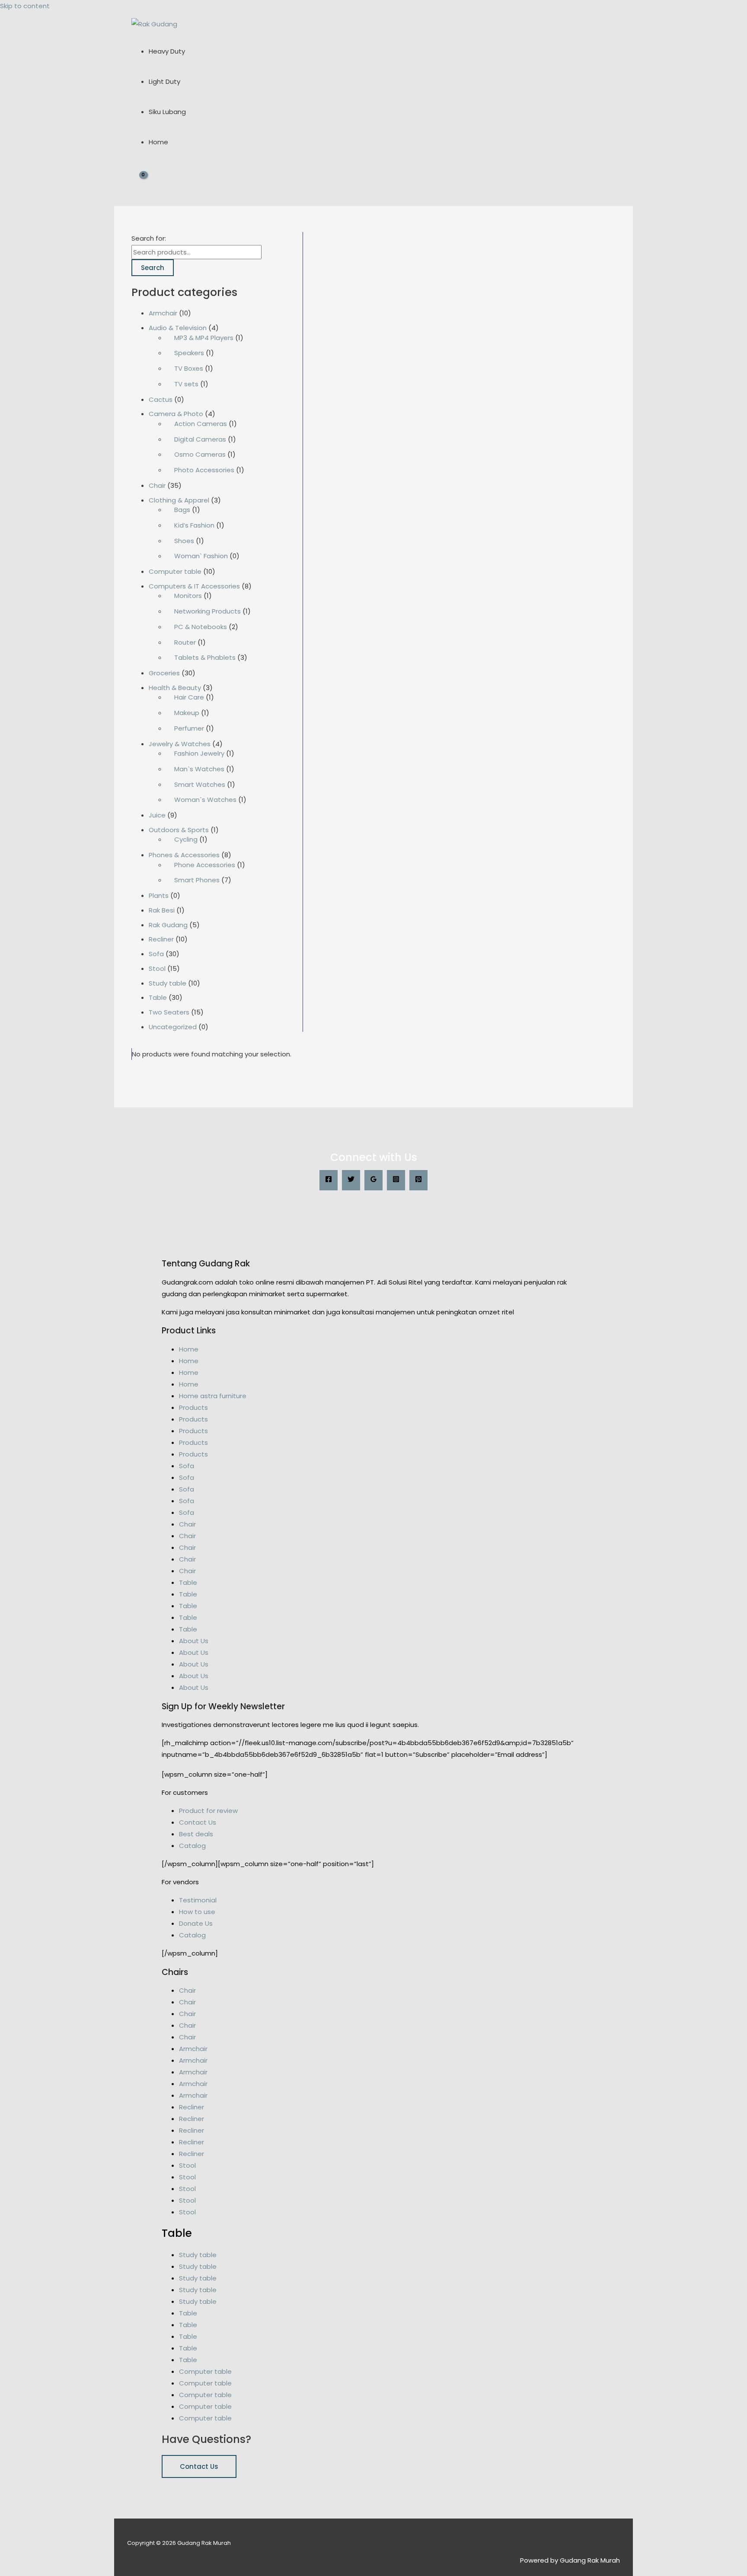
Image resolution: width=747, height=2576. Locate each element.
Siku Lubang (167, 112)
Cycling (186, 839)
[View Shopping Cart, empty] (138, 182)
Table (158, 997)
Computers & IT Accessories (194, 586)
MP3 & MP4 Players (204, 338)
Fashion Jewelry (199, 753)
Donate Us (196, 1923)
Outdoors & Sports (179, 830)
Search (153, 268)
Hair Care (189, 697)
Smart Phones (197, 880)
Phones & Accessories (184, 855)
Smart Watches (200, 784)
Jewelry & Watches (180, 744)
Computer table (175, 571)
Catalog (192, 1846)
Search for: (149, 238)
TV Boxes (189, 368)
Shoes (184, 541)
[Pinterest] (418, 1180)
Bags (182, 510)
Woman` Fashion (201, 556)
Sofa (156, 954)
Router (185, 642)
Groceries (164, 673)
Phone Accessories (205, 865)
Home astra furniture (213, 1396)
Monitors (188, 596)
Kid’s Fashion (194, 525)
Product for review (208, 1811)
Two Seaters (169, 1012)
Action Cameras (201, 424)
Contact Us (198, 1822)
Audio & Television (178, 328)
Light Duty (164, 81)
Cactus (161, 399)
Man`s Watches (199, 769)
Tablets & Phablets (205, 657)
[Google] (373, 1180)
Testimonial (198, 1900)
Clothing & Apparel (179, 500)
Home (158, 142)
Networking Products (207, 611)
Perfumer (189, 728)
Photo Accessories (204, 470)
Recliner (161, 939)
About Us (194, 1641)
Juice (157, 815)
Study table (168, 983)
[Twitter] (351, 1180)
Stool (157, 968)
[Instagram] (396, 1180)
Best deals (196, 1834)
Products (193, 1407)
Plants (159, 895)
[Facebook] (329, 1180)
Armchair (163, 313)
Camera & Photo (176, 414)
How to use (197, 1912)
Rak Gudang (168, 925)
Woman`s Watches (205, 800)
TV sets (186, 384)
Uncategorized (173, 1027)
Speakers (189, 353)
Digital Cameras (200, 439)
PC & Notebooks (201, 627)
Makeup (187, 713)
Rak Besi (162, 910)
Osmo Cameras (200, 454)
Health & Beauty (175, 688)
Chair (157, 485)
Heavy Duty (167, 51)
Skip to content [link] (25, 6)
